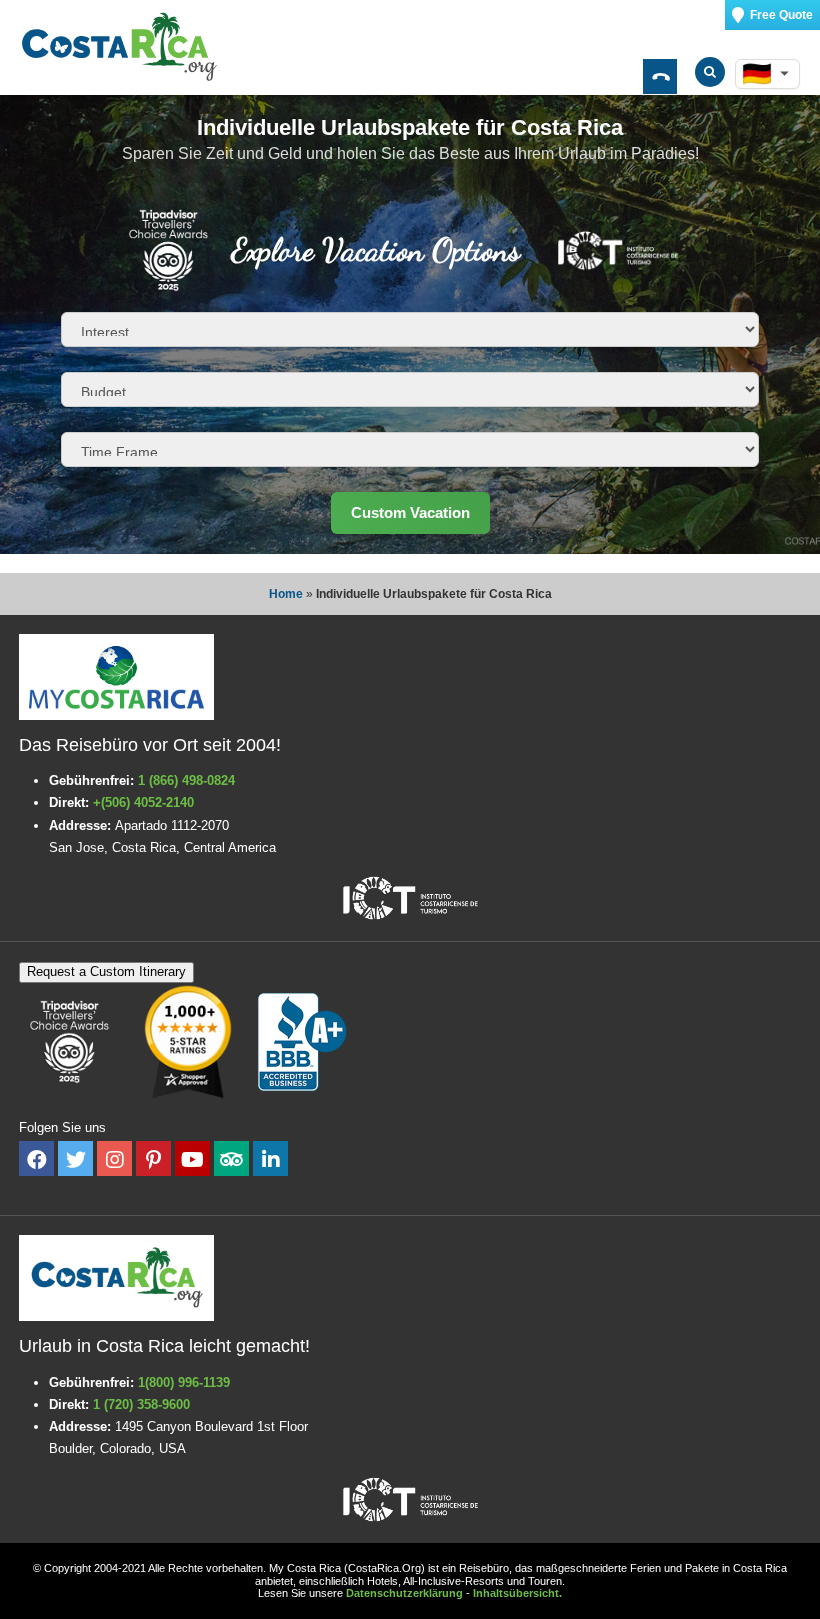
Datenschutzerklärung (404, 1593)
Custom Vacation (410, 512)
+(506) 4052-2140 (143, 802)
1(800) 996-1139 (184, 1382)
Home (286, 594)
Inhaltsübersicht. (517, 1593)
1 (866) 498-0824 (186, 780)
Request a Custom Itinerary (106, 971)
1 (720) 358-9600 (141, 1404)
